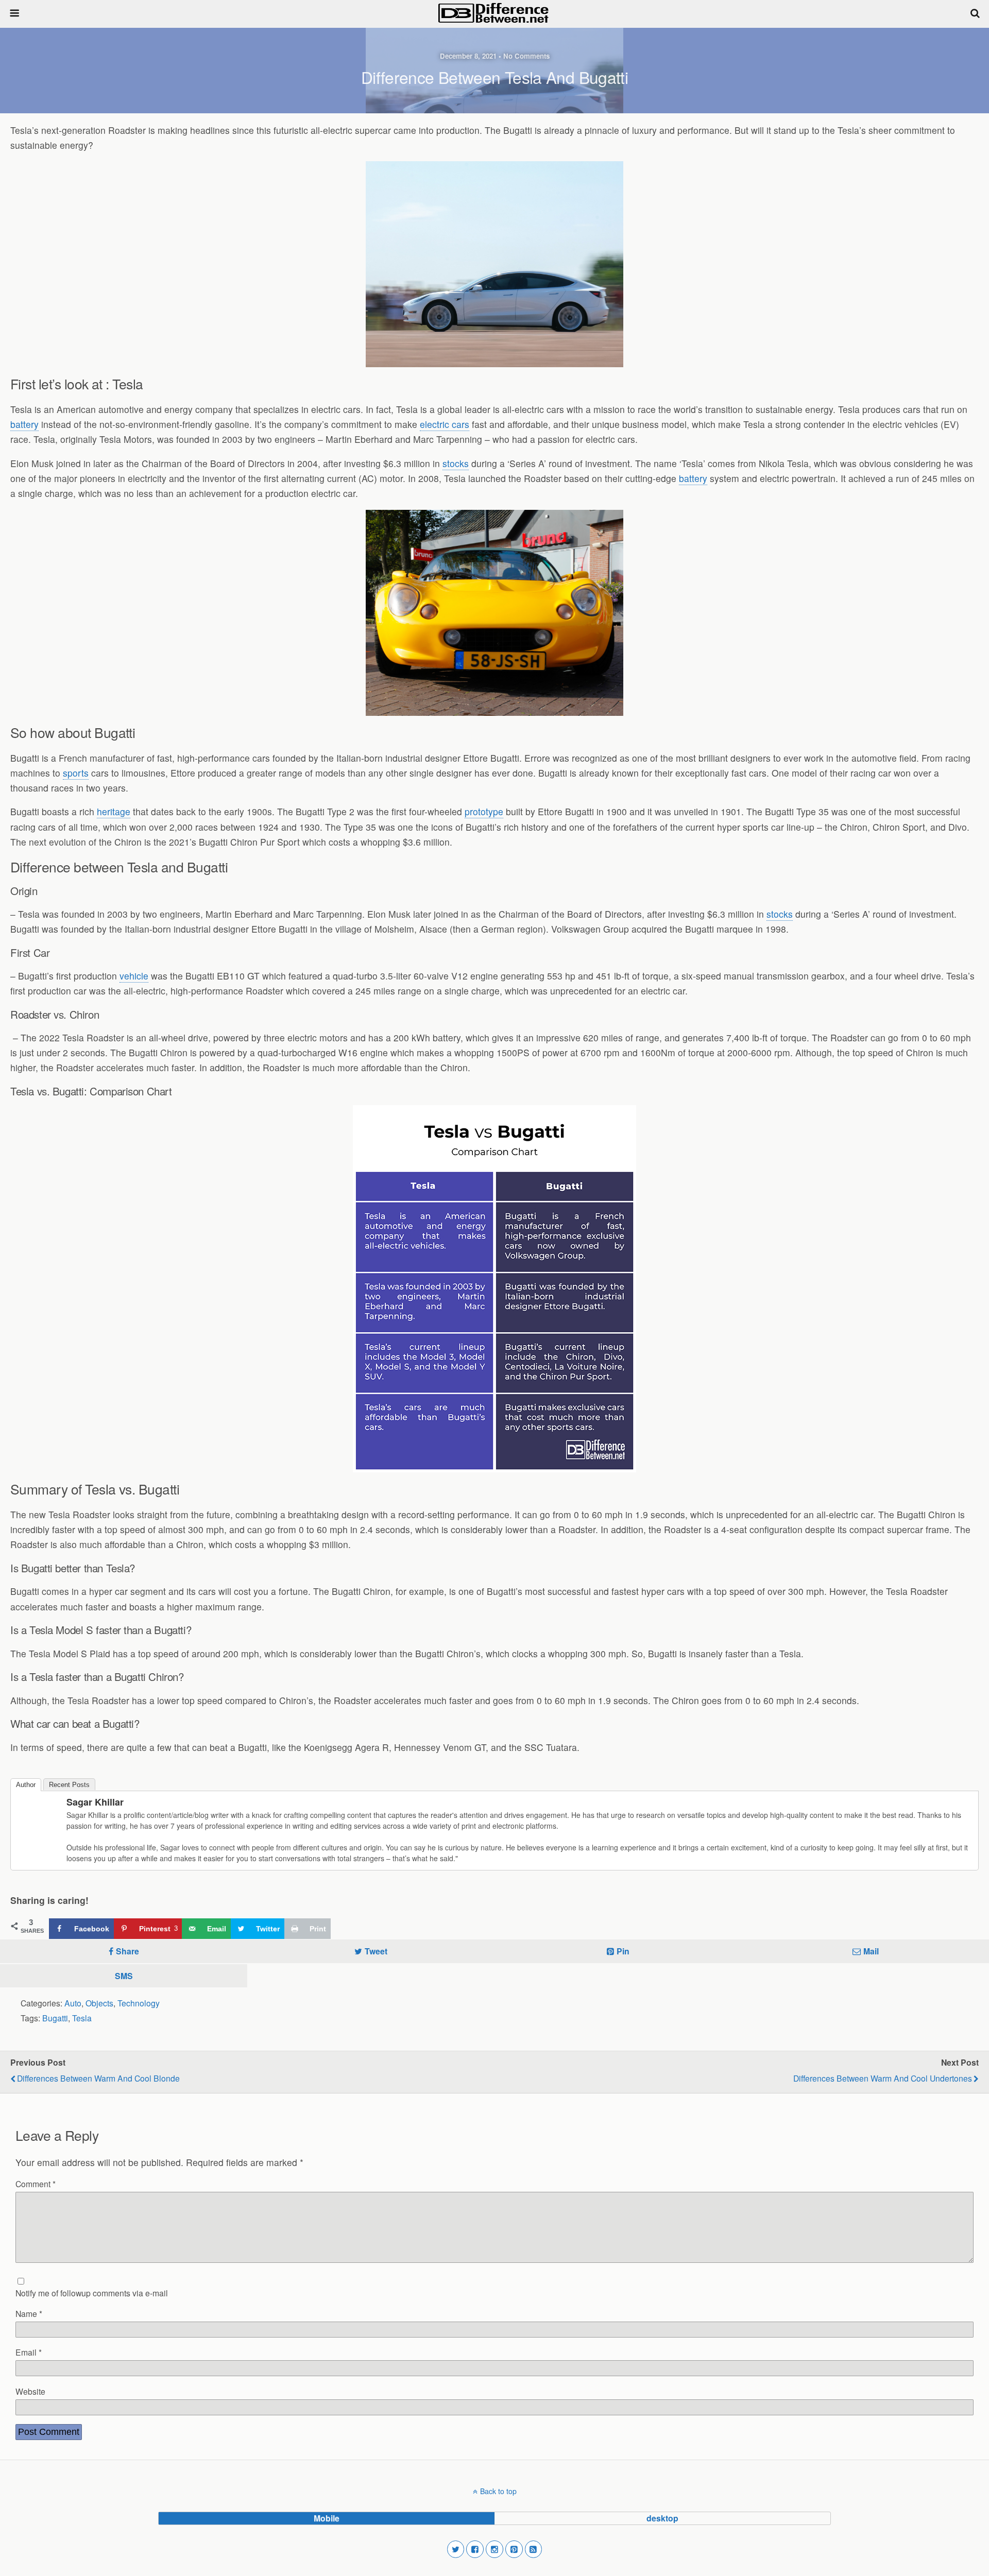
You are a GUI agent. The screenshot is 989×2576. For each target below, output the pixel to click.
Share (127, 1951)
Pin (623, 1951)
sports (76, 773)
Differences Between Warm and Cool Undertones (883, 2078)
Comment (36, 2184)
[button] (456, 2549)
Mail (871, 1951)
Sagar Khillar (95, 1802)
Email (29, 2352)
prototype (484, 811)
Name (29, 2313)
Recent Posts (69, 1785)
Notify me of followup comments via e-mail (92, 2293)
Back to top (498, 2491)
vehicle (134, 976)
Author (26, 1785)
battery (24, 424)
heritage (114, 811)
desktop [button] (662, 2518)
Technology (139, 2003)
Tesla (82, 2018)
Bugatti (55, 2018)
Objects (99, 2003)
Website (30, 2391)
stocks (456, 463)
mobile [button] (327, 2518)
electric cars (445, 424)
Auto (73, 2003)
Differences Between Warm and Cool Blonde (98, 2078)
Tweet (376, 1951)
